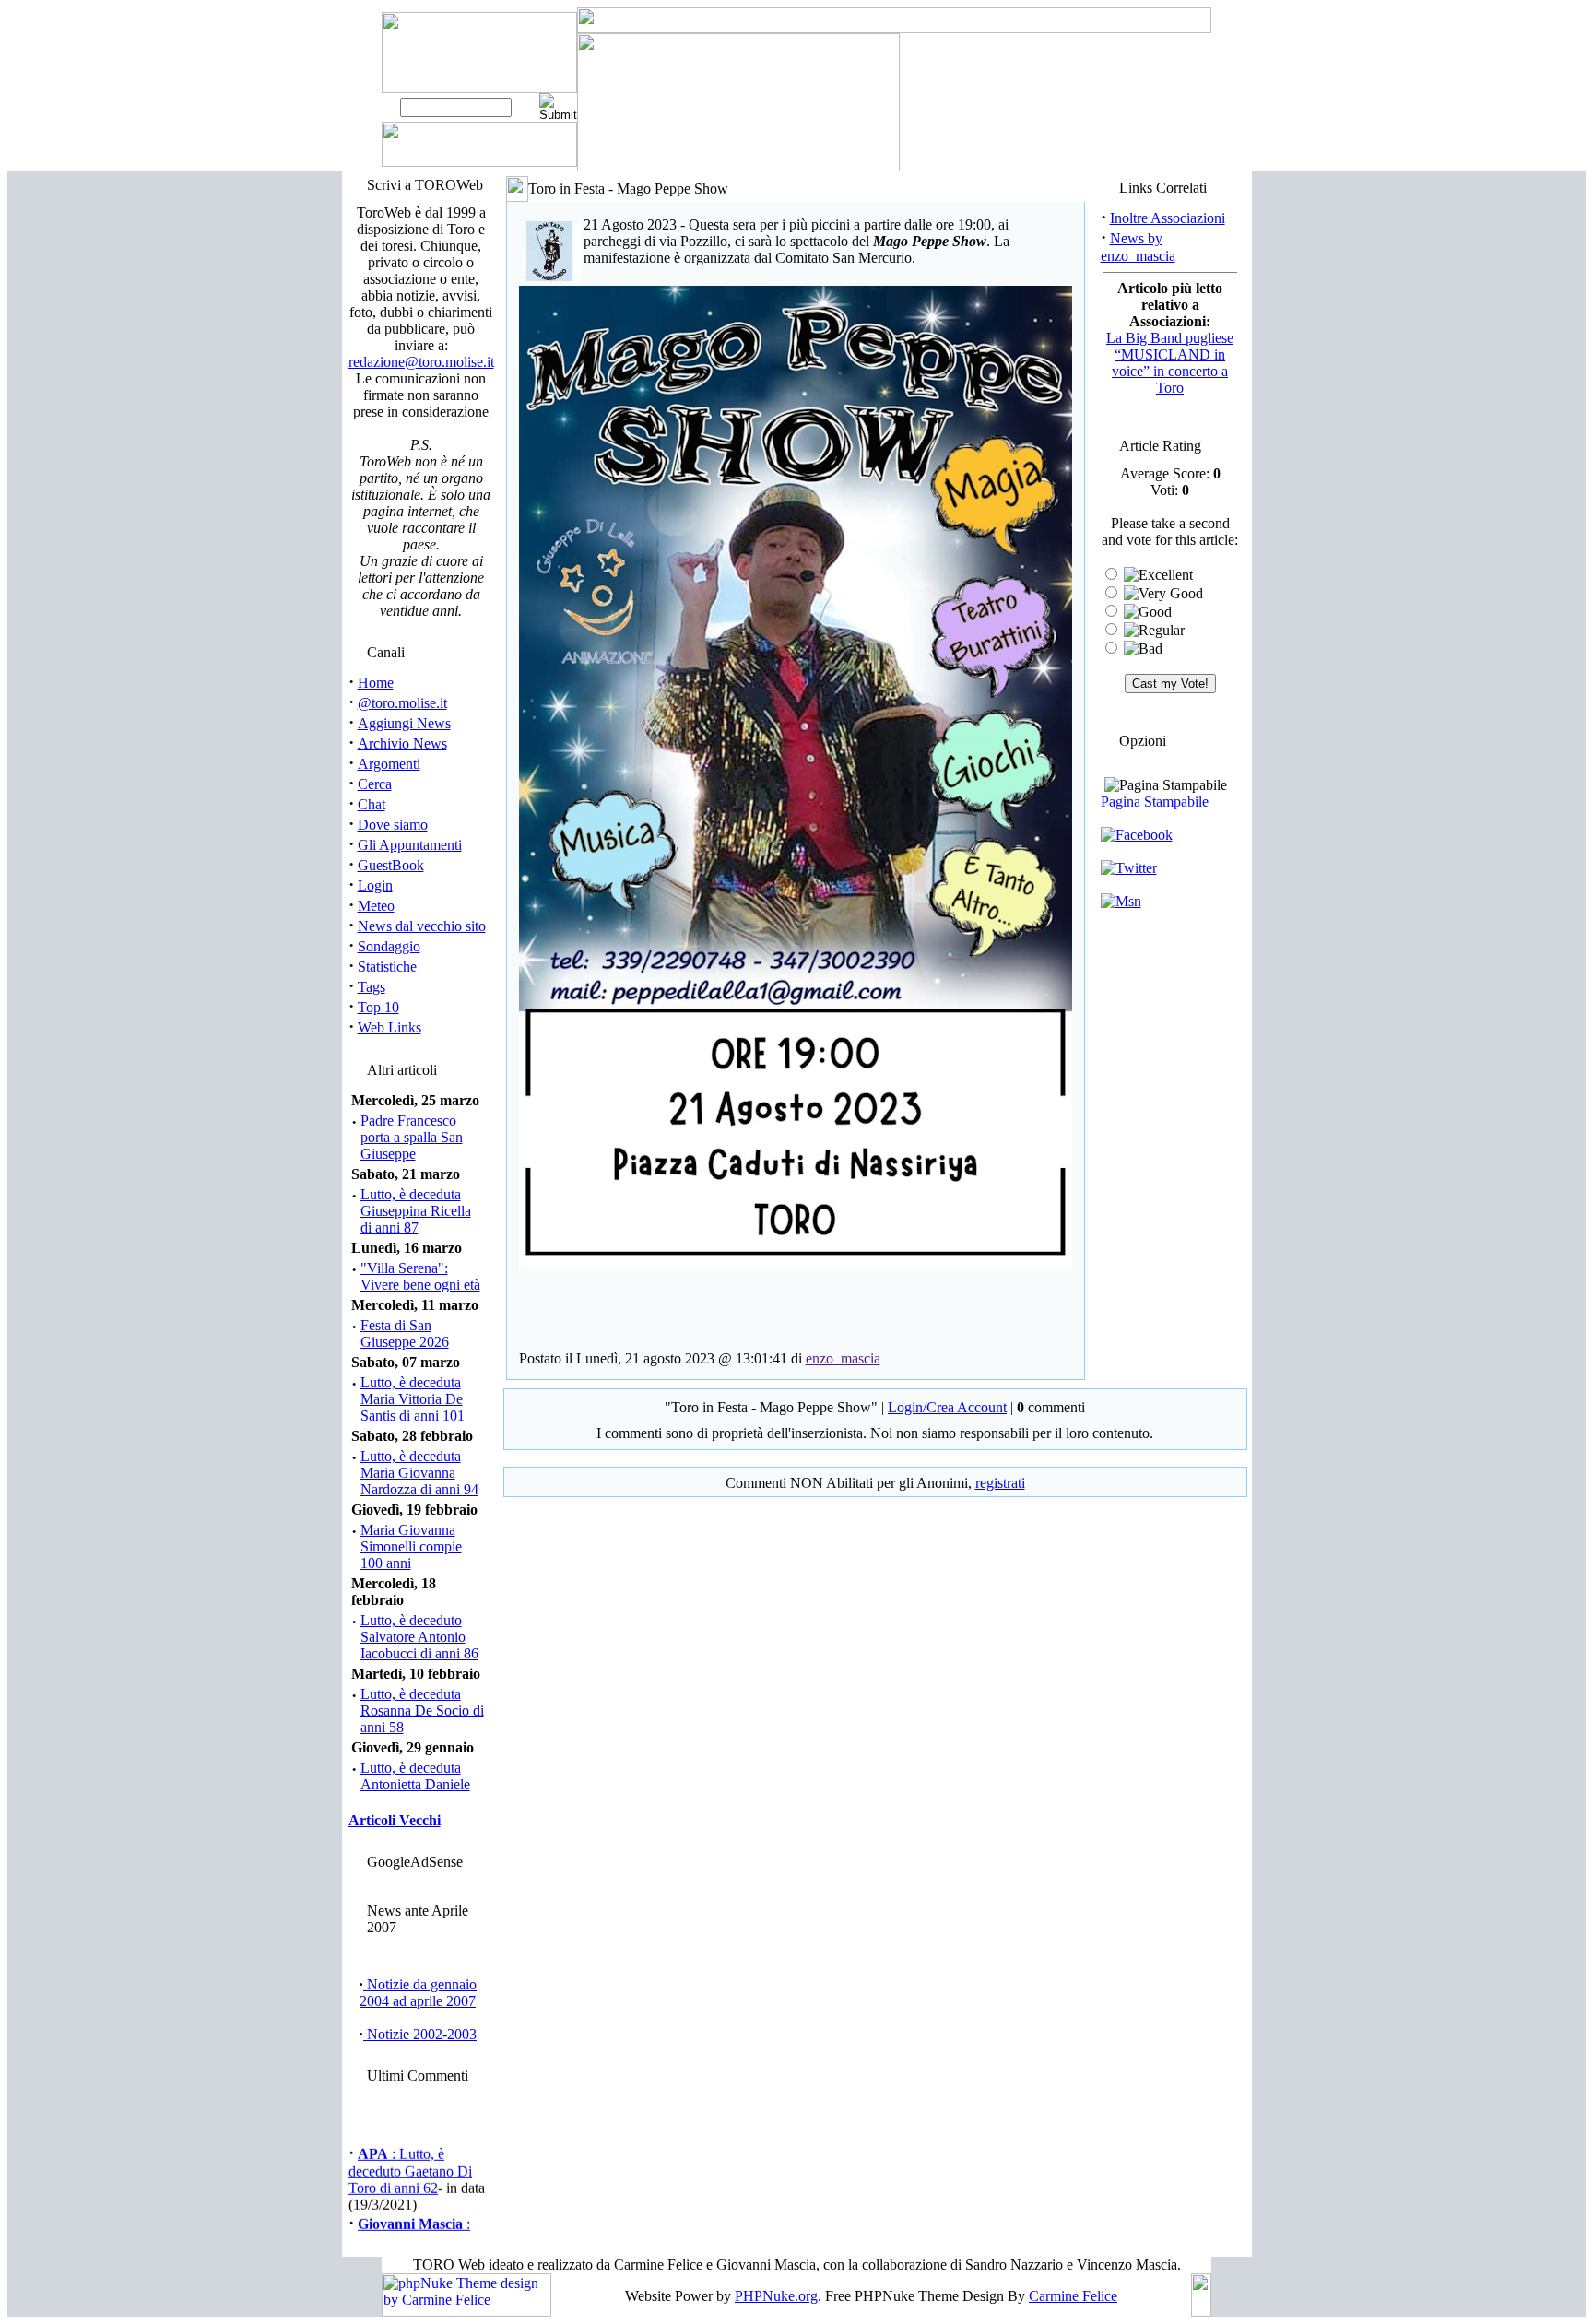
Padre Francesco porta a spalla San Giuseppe (412, 1137)
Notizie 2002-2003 (420, 2034)
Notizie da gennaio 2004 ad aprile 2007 (418, 1993)
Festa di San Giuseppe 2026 (405, 1333)
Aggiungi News (404, 723)
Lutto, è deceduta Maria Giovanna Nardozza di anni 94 (419, 1473)
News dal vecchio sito (422, 926)
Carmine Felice (1073, 2296)
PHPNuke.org (776, 2296)
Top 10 (378, 1007)
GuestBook (391, 865)
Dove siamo (393, 825)
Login (375, 885)
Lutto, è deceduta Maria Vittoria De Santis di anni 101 (413, 1399)
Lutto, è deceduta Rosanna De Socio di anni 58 (422, 1711)
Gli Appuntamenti (410, 845)
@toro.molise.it (402, 703)
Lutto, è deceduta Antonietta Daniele (415, 1776)
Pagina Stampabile (1155, 802)
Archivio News (402, 743)
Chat (372, 804)
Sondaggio (389, 946)
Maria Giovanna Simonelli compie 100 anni (411, 1546)
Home (376, 683)
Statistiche (387, 967)
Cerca (375, 784)
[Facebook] (1137, 835)
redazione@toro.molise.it (421, 362)
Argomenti (389, 764)
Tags (372, 987)
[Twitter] (1129, 868)
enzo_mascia (843, 1358)
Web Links (389, 1027)
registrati (1000, 1483)
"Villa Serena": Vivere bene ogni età (420, 1276)
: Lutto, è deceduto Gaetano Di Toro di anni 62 (410, 2161)
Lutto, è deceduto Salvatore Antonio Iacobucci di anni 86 (419, 1637)
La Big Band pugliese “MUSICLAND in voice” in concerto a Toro (1170, 363)
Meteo (376, 906)
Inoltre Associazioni (1168, 218)
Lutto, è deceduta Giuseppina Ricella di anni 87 (416, 1211)
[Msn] (1121, 901)
